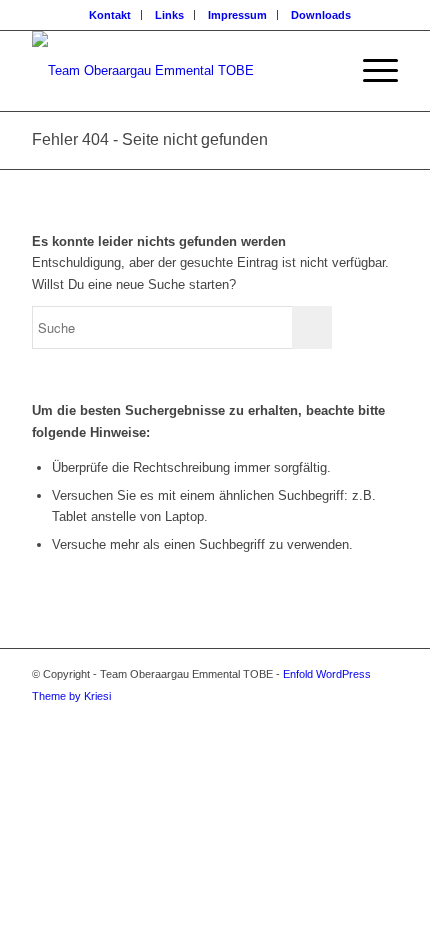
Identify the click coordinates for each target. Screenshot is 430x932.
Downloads (321, 15)
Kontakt (110, 15)
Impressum (237, 15)
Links (169, 15)
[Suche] (323, 71)
